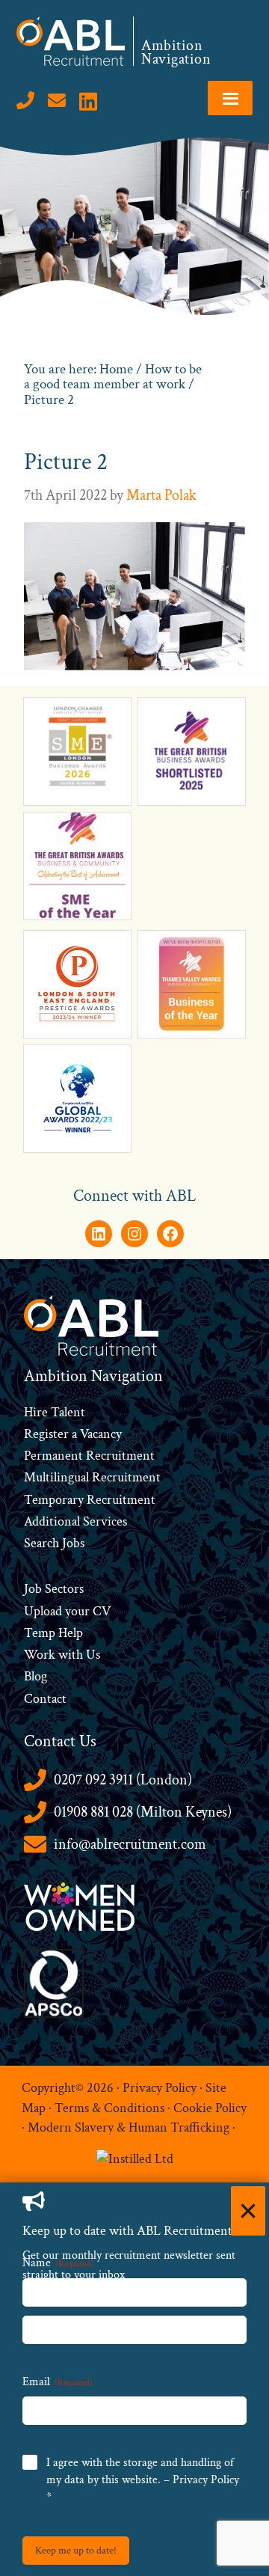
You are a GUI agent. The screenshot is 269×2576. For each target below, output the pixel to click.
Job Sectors (54, 1589)
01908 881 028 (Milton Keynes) (143, 1812)
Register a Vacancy (73, 1434)
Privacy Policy (160, 2088)
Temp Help (53, 1633)
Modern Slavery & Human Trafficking (129, 2127)
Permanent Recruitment (89, 1456)
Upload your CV (67, 1611)
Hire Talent (55, 1412)
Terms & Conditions (109, 2108)
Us (92, 1655)
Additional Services (75, 1521)
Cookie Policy (210, 2108)
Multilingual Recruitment (92, 1477)
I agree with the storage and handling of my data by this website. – (143, 2480)
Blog (35, 1676)
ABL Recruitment (71, 41)
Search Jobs (54, 1543)
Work (41, 1655)
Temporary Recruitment (90, 1500)
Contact (45, 1699)
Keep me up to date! (76, 2551)
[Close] (248, 2211)
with (71, 1655)
